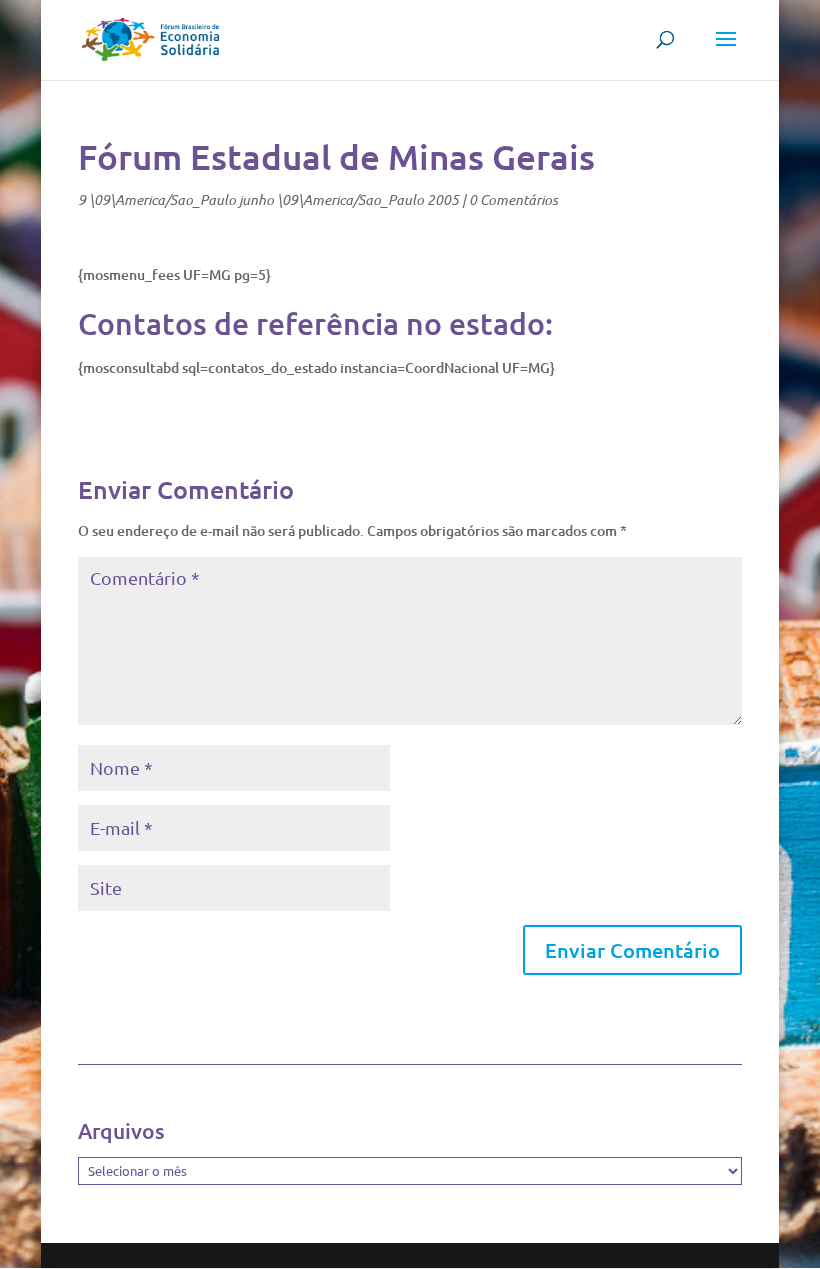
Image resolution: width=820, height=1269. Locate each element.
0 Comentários (513, 199)
